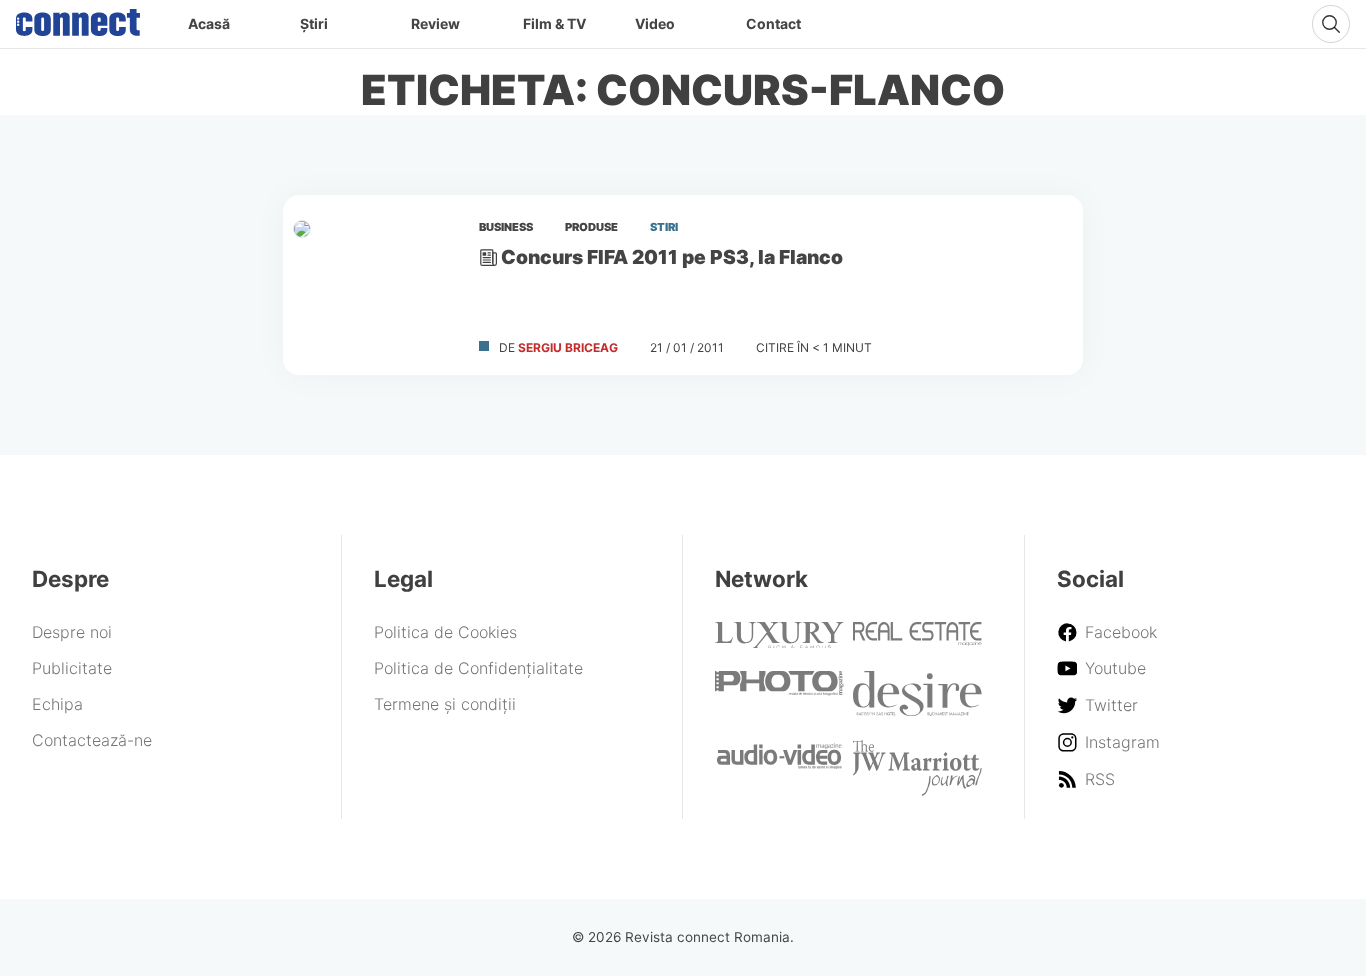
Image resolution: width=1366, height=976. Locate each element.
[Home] (78, 18)
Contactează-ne (92, 740)
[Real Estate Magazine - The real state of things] (917, 640)
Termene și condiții (445, 704)
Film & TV (554, 23)
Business (506, 227)
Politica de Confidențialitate (478, 668)
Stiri (664, 227)
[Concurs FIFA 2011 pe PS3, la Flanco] (373, 285)
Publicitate (72, 668)
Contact (773, 23)
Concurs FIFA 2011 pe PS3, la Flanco (672, 257)
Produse (591, 227)
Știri (314, 23)
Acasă (209, 23)
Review (435, 23)
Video (655, 23)
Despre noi (72, 632)
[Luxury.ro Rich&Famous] (779, 642)
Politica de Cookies (445, 632)
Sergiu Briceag (568, 347)
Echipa (57, 704)
